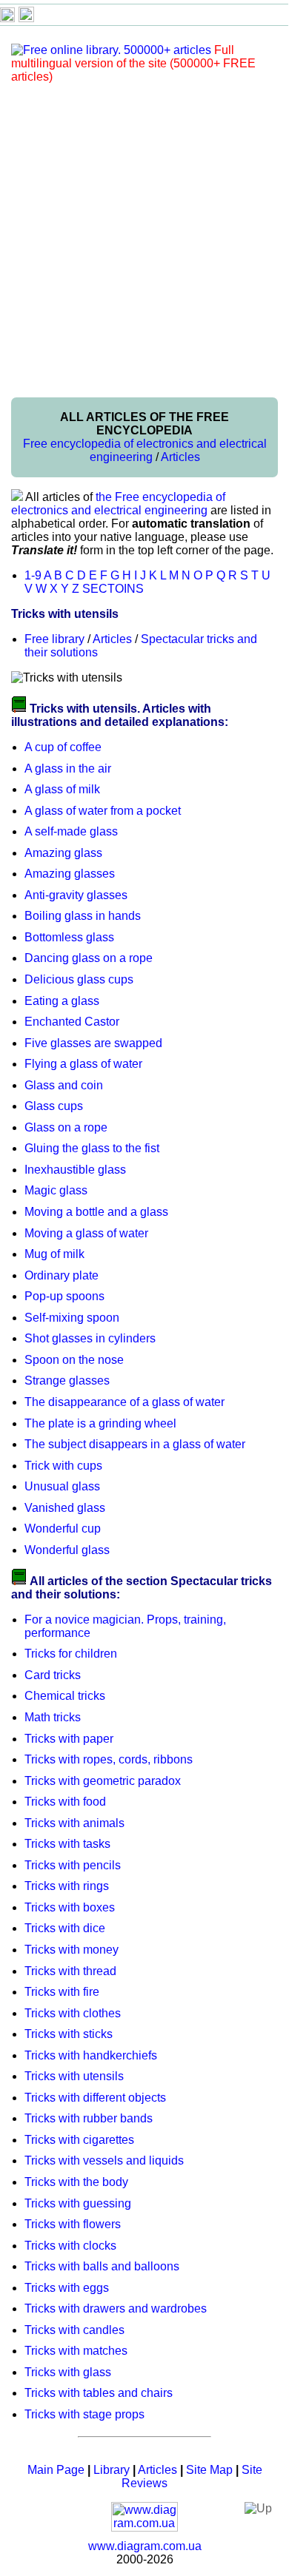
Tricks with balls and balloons (102, 2266)
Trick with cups (63, 1466)
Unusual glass (62, 1486)
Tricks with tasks (67, 1844)
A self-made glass (71, 831)
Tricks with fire (62, 1992)
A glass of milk (62, 789)
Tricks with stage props (84, 2414)
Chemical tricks (65, 1696)
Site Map (209, 2470)
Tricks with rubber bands (89, 2118)
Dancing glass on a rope (89, 958)
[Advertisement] (144, 240)
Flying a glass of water (83, 1064)
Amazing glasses (70, 874)
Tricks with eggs (67, 2288)
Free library (54, 639)
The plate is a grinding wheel (100, 1423)
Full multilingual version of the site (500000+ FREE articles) (133, 63)
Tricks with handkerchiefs (91, 2055)
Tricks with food (65, 1802)
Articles (180, 457)
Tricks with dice (65, 1928)
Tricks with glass (68, 2372)
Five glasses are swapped (93, 1043)
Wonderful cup (63, 1529)
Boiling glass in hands (83, 916)
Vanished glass (65, 1508)
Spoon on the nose (74, 1360)
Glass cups (54, 1106)
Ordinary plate (62, 1275)
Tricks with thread (70, 1971)
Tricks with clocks (70, 2246)
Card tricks (53, 1675)
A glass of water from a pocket (103, 811)
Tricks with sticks (69, 2034)
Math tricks (53, 1717)
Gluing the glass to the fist (92, 1148)
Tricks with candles (74, 2330)
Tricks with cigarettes (79, 2140)
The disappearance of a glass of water (124, 1402)
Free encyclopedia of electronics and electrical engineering (145, 450)
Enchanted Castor (72, 1022)
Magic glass (56, 1190)
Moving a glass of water (86, 1233)
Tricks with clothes (73, 2013)
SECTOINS (113, 589)
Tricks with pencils (73, 1865)
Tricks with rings (67, 1886)
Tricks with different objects (95, 2098)
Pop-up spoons (64, 1296)
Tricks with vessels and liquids (104, 2160)
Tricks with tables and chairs (99, 2393)
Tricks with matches (76, 2351)
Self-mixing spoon (72, 1318)
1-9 (33, 575)
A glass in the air (68, 769)
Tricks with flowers (73, 2224)
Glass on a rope (66, 1127)
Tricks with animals (74, 1823)
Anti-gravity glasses (76, 895)
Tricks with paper (69, 1739)
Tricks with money (72, 1950)
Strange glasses (67, 1381)
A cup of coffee (63, 747)
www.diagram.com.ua (145, 2546)
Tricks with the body (76, 2182)
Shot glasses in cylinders (90, 1338)
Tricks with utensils (74, 2076)
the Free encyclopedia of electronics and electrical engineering (118, 504)
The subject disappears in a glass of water (135, 1444)
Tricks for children (71, 1654)
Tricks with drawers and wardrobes (116, 2308)
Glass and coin (64, 1085)
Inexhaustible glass (75, 1170)
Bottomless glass (69, 937)
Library (112, 2470)
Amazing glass (63, 853)
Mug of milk (54, 1254)
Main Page (56, 2470)
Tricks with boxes (70, 1907)
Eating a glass (62, 1001)
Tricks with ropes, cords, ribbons (109, 1759)
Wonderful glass (67, 1550)
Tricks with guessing (78, 2203)
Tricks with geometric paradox (103, 1781)
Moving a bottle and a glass (96, 1212)
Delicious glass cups (79, 979)
